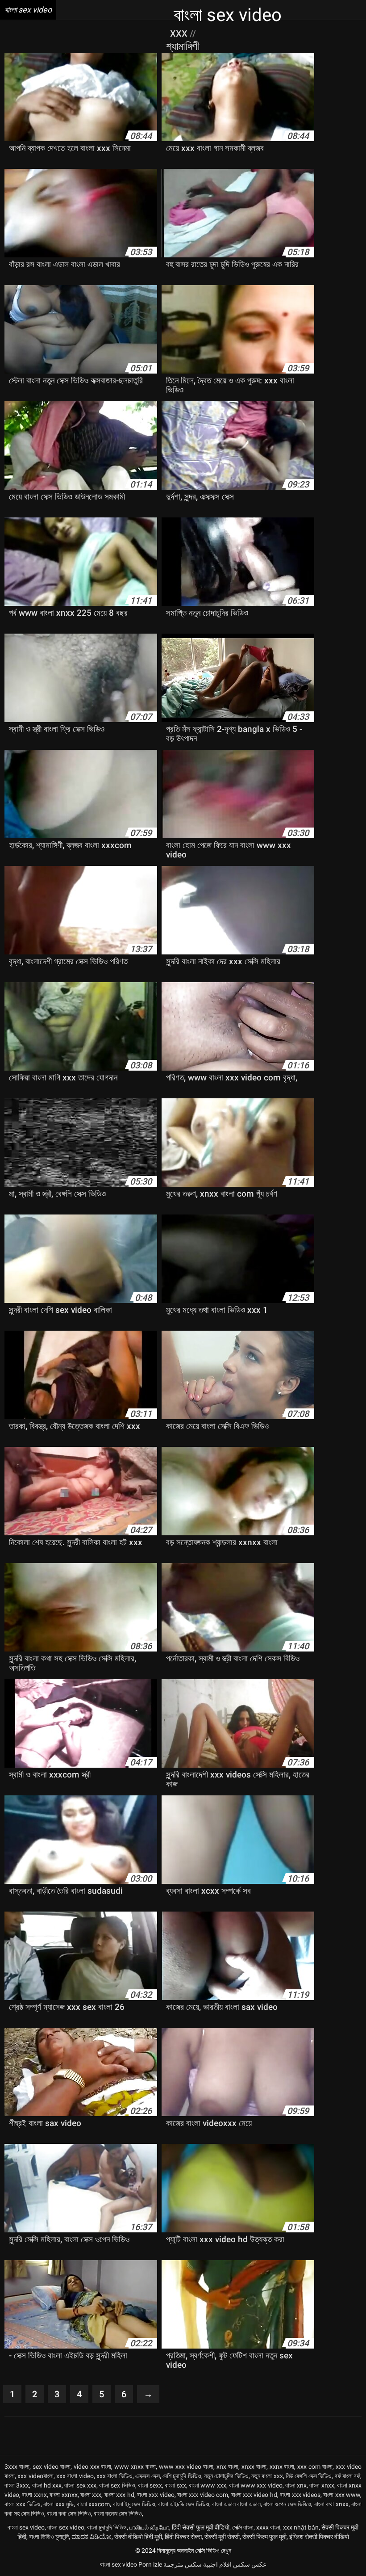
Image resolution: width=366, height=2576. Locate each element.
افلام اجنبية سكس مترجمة (198, 2564)
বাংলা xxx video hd (254, 2495)
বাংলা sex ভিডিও (117, 2485)
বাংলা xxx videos (300, 2495)
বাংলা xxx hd (119, 2495)
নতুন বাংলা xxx (267, 2476)
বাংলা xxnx (34, 2495)
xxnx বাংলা (282, 2467)
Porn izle (150, 2564)
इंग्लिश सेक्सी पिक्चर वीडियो (319, 2537)
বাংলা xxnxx (63, 2495)
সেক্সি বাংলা (243, 2527)
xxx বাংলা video (75, 2476)
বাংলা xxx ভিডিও (23, 2504)
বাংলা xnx (296, 2485)
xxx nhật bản (301, 2527)
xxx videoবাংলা (35, 2476)
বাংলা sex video (26, 2527)
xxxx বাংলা (268, 2527)
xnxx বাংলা (254, 2467)
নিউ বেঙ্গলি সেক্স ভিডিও (309, 2476)
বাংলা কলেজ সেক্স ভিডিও (118, 2513)
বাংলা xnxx (322, 2485)
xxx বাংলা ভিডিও (114, 2476)
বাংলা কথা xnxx (331, 2504)
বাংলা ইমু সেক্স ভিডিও (134, 2504)
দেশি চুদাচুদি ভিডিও (182, 2476)
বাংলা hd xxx (47, 2485)
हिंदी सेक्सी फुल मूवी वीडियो (201, 2527)
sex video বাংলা (52, 2467)
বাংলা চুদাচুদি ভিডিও (107, 2527)
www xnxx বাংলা (135, 2467)
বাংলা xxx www (342, 2495)
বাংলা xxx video (156, 2495)
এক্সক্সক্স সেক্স (147, 2476)
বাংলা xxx (91, 2495)
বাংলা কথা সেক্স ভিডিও (69, 2513)
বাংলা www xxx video (256, 2485)
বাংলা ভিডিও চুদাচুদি (49, 2537)
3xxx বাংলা (17, 2467)
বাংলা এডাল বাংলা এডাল (236, 2504)
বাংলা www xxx (208, 2485)
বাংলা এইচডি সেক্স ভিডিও (183, 2504)
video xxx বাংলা (93, 2467)
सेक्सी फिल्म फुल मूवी (264, 2537)
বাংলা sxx (175, 2485)
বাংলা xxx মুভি (58, 2504)
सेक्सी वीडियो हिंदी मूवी (138, 2537)
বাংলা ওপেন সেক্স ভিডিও (287, 2504)
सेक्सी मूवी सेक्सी (222, 2537)
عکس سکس (250, 2564)
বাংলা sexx (150, 2485)
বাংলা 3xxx (17, 2485)
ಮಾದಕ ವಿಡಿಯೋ (91, 2537)
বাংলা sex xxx (80, 2485)
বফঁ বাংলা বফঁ (348, 2476)
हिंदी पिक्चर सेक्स (183, 2537)
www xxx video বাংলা (186, 2467)
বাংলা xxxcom (93, 2504)
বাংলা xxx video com (203, 2495)
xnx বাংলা (227, 2467)
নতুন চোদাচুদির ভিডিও (226, 2476)
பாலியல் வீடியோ (149, 2527)
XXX (180, 34)
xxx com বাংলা (315, 2467)
